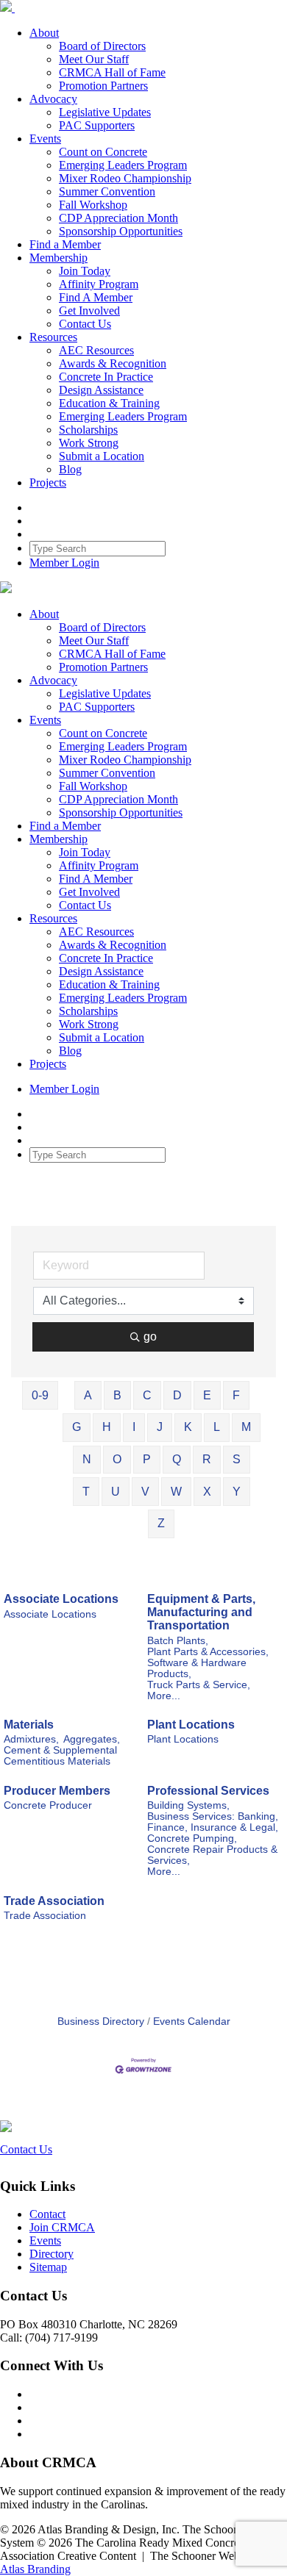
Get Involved (89, 311)
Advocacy (53, 99)
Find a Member (65, 244)
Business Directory (101, 2021)
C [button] (147, 1395)
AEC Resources (96, 350)
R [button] (207, 1459)
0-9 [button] (40, 1395)
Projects (48, 482)
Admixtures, (31, 1739)
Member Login (64, 563)
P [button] (147, 1459)
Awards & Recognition (113, 363)
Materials (29, 1725)
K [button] (188, 1427)
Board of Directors (102, 46)
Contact (47, 2214)
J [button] (160, 1427)
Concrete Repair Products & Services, (212, 1855)
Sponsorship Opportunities (121, 231)
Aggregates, (92, 1739)
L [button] (217, 1427)
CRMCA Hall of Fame (112, 72)
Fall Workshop (93, 205)
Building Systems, (188, 1805)
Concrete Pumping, (192, 1838)
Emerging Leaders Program (123, 165)
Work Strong (89, 443)
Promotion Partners (103, 86)
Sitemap (48, 2267)
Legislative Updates (105, 112)
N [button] (87, 1459)
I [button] (134, 1427)
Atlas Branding (35, 2569)
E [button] (207, 1395)
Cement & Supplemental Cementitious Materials (60, 1756)
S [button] (237, 1459)
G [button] (77, 1427)
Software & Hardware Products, (197, 1668)
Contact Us (85, 324)
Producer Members (57, 1791)
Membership (59, 258)
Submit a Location (102, 456)
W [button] (176, 1492)
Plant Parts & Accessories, (208, 1652)
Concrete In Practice (106, 377)
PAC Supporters (97, 125)
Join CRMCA (62, 2227)
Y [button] (237, 1492)
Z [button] (161, 1523)
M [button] (246, 1427)
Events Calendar (192, 2021)
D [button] (177, 1395)
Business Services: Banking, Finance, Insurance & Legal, (213, 1822)
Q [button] (177, 1459)
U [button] (116, 1492)
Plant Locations (191, 1725)
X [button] (207, 1492)
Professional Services (208, 1791)
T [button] (86, 1492)
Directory (52, 2254)
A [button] (88, 1395)
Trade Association (54, 1901)
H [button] (107, 1427)
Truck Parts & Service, (199, 1685)
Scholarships (88, 430)
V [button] (145, 1492)
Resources (53, 337)
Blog (70, 469)
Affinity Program (99, 284)
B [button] (117, 1395)
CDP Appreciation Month (118, 218)
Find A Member (96, 297)
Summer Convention (107, 191)
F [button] (236, 1395)
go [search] (150, 1337)
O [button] (117, 1459)
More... (164, 1696)
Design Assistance (101, 390)
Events (45, 139)
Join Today (85, 271)
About (44, 33)
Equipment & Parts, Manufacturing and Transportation (201, 1612)
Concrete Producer (48, 1805)
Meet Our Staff (94, 59)
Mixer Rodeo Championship (125, 178)
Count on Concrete (103, 152)
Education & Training (109, 403)
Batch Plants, (178, 1641)
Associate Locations (61, 1599)
